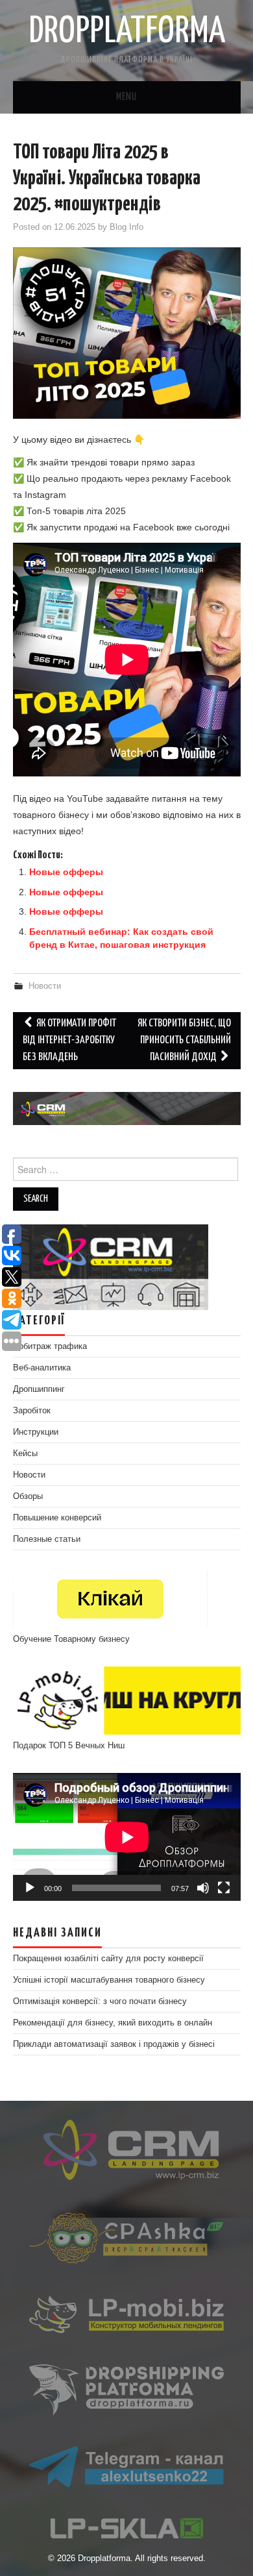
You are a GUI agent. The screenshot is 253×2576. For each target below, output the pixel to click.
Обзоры (28, 1496)
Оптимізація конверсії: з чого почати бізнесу (100, 2001)
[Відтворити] (30, 1888)
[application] (127, 1837)
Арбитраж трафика (50, 1346)
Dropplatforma (127, 32)
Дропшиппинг (39, 1389)
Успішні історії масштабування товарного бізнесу (109, 1980)
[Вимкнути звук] (203, 1888)
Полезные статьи (47, 1539)
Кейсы (25, 1454)
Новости (45, 986)
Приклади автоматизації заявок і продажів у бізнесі (114, 2044)
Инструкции (36, 1432)
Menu (126, 97)
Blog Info (126, 227)
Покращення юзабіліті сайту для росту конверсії (108, 1959)
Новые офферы (66, 872)
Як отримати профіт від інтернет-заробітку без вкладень (69, 1040)
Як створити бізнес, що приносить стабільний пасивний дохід (184, 1040)
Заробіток (32, 1411)
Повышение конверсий (57, 1518)
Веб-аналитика (42, 1368)
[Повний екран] (224, 1888)
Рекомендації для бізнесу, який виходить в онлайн (113, 2023)
